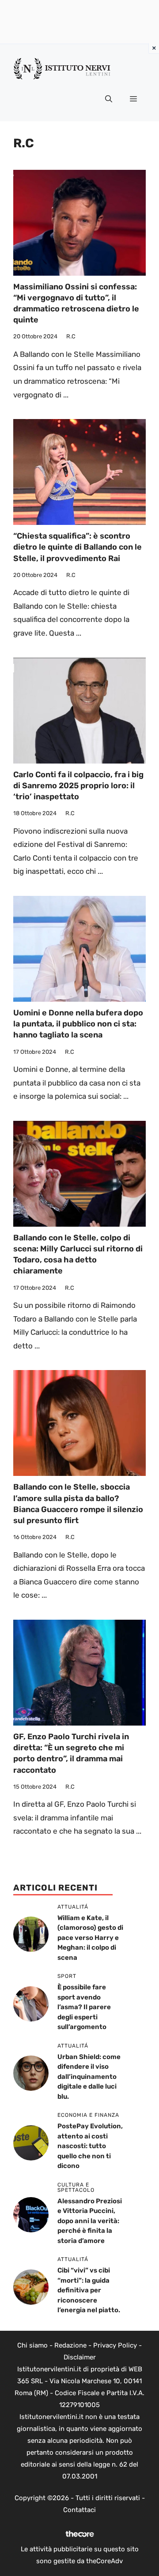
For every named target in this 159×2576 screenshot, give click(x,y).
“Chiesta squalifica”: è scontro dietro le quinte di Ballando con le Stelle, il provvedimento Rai (78, 547)
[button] (109, 99)
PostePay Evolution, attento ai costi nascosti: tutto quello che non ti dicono (90, 2146)
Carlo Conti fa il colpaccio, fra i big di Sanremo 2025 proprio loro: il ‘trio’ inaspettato (78, 786)
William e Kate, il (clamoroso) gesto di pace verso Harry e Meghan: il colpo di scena (90, 1938)
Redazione (70, 2345)
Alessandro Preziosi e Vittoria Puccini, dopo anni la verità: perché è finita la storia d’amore (90, 2221)
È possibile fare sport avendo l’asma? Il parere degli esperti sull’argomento (84, 2007)
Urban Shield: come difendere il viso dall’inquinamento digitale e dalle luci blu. (89, 2077)
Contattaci (79, 2510)
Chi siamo (32, 2345)
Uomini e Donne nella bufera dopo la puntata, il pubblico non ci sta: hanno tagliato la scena (78, 1024)
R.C (71, 336)
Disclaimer (80, 2357)
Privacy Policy (115, 2345)
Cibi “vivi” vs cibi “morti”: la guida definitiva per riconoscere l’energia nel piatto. (89, 2290)
